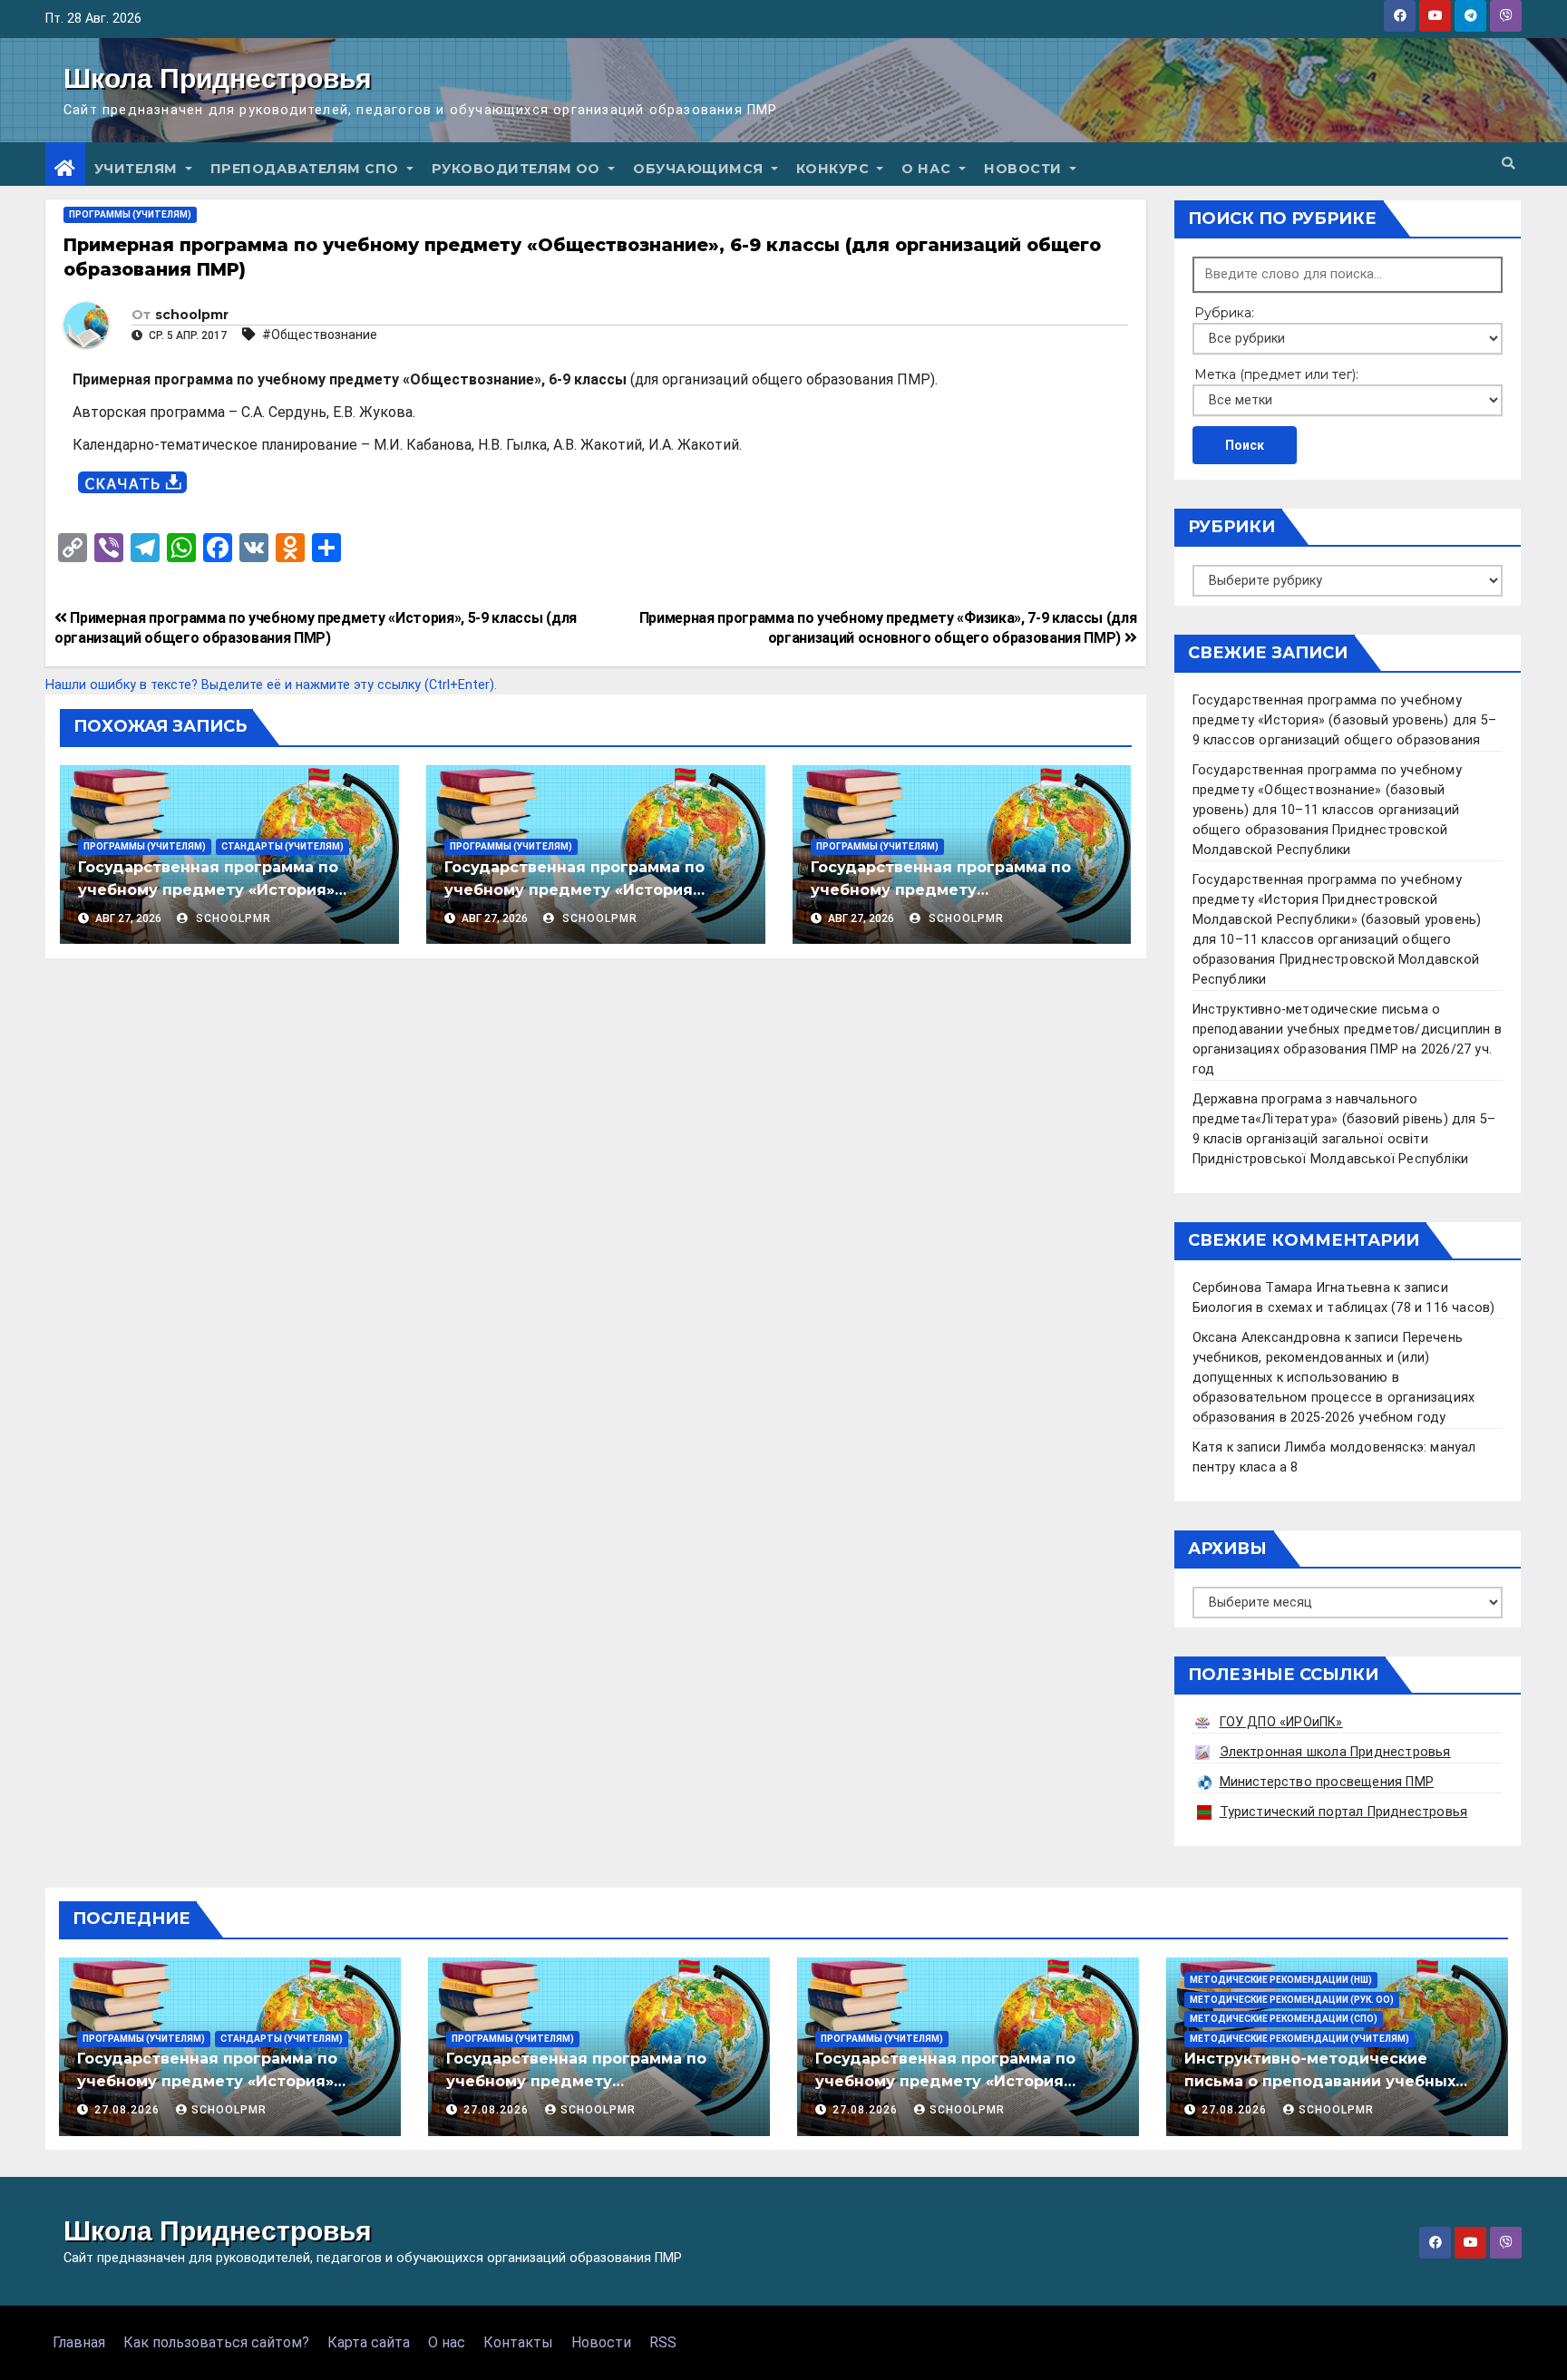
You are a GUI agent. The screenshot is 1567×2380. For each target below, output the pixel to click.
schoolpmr (192, 315)
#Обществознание (320, 335)
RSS (663, 2342)
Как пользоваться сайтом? (216, 2342)
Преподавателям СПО (307, 169)
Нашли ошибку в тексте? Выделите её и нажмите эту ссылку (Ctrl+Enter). (271, 685)
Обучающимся (700, 169)
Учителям (138, 169)
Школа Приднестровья (218, 78)
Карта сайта (369, 2342)
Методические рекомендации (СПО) (1284, 2019)
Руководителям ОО (518, 169)
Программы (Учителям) (130, 214)
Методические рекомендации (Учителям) (1299, 2039)
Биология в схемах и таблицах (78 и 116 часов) (1344, 1308)
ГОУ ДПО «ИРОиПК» (1281, 1722)
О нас (928, 169)
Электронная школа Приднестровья (1335, 1752)
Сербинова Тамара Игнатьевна (1291, 1288)
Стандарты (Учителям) (282, 846)
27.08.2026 (129, 2110)
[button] (1508, 164)
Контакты (518, 2342)
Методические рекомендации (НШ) (1281, 1980)
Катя (1208, 1447)
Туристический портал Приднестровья (1344, 1812)
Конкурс (835, 169)
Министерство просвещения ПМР (1327, 1782)
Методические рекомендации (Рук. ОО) (1292, 2000)
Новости (1025, 169)
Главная (79, 2342)
